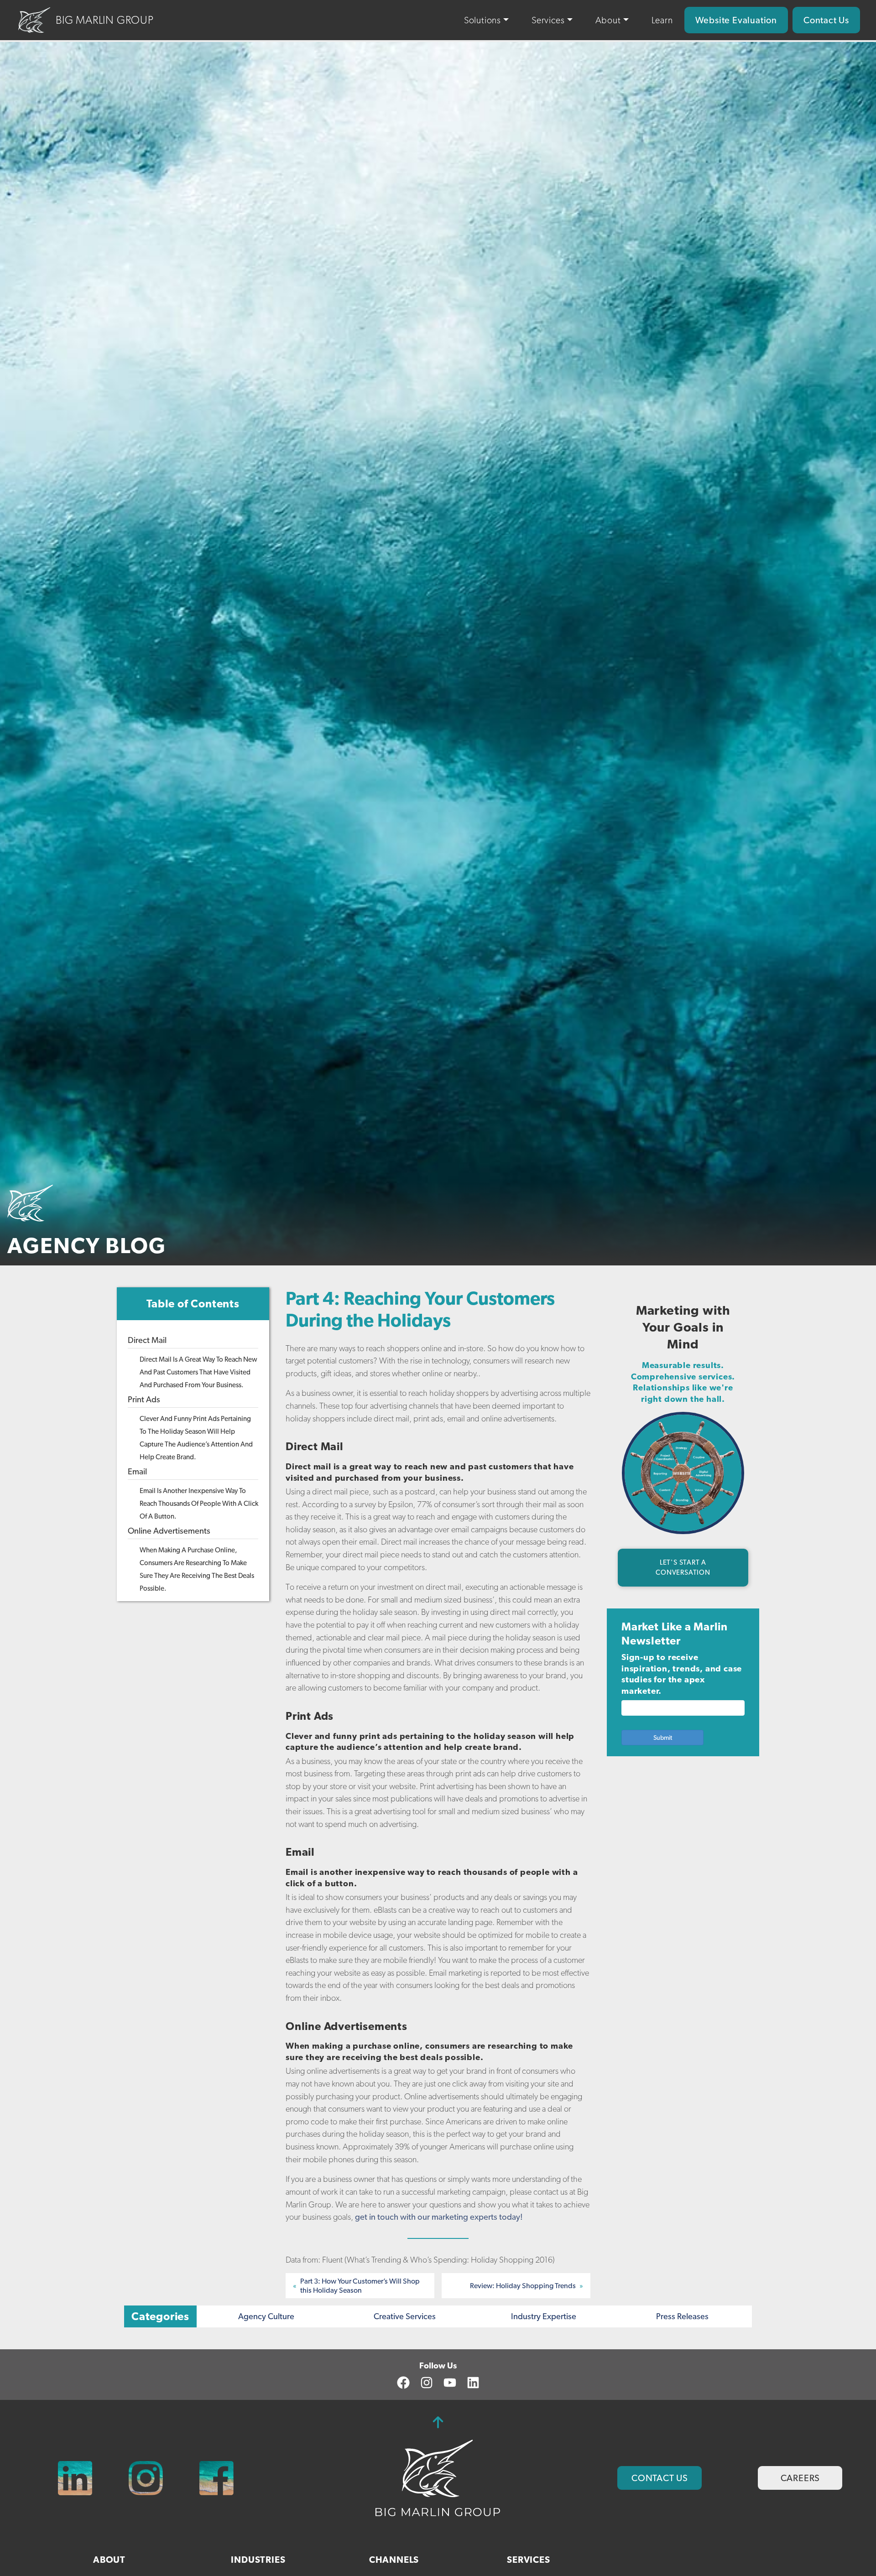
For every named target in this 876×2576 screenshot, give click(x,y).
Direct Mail (147, 1340)
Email (137, 1471)
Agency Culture (266, 2316)
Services (548, 20)
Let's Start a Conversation (683, 1568)
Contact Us (826, 20)
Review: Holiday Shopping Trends (523, 2286)
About (608, 20)
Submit (663, 1738)
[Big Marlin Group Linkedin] (75, 2478)
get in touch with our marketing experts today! (439, 2217)
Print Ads (144, 1399)
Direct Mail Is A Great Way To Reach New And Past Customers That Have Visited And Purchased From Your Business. (198, 1372)
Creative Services (405, 2316)
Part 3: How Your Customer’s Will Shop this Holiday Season (360, 2285)
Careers (800, 2478)
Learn (662, 20)
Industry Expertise (544, 2316)
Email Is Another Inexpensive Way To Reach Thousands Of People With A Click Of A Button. (199, 1503)
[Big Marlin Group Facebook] (216, 2478)
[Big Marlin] (438, 2477)
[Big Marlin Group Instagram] (146, 2478)
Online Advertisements (169, 1530)
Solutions (482, 20)
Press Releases (682, 2316)
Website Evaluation (736, 20)
